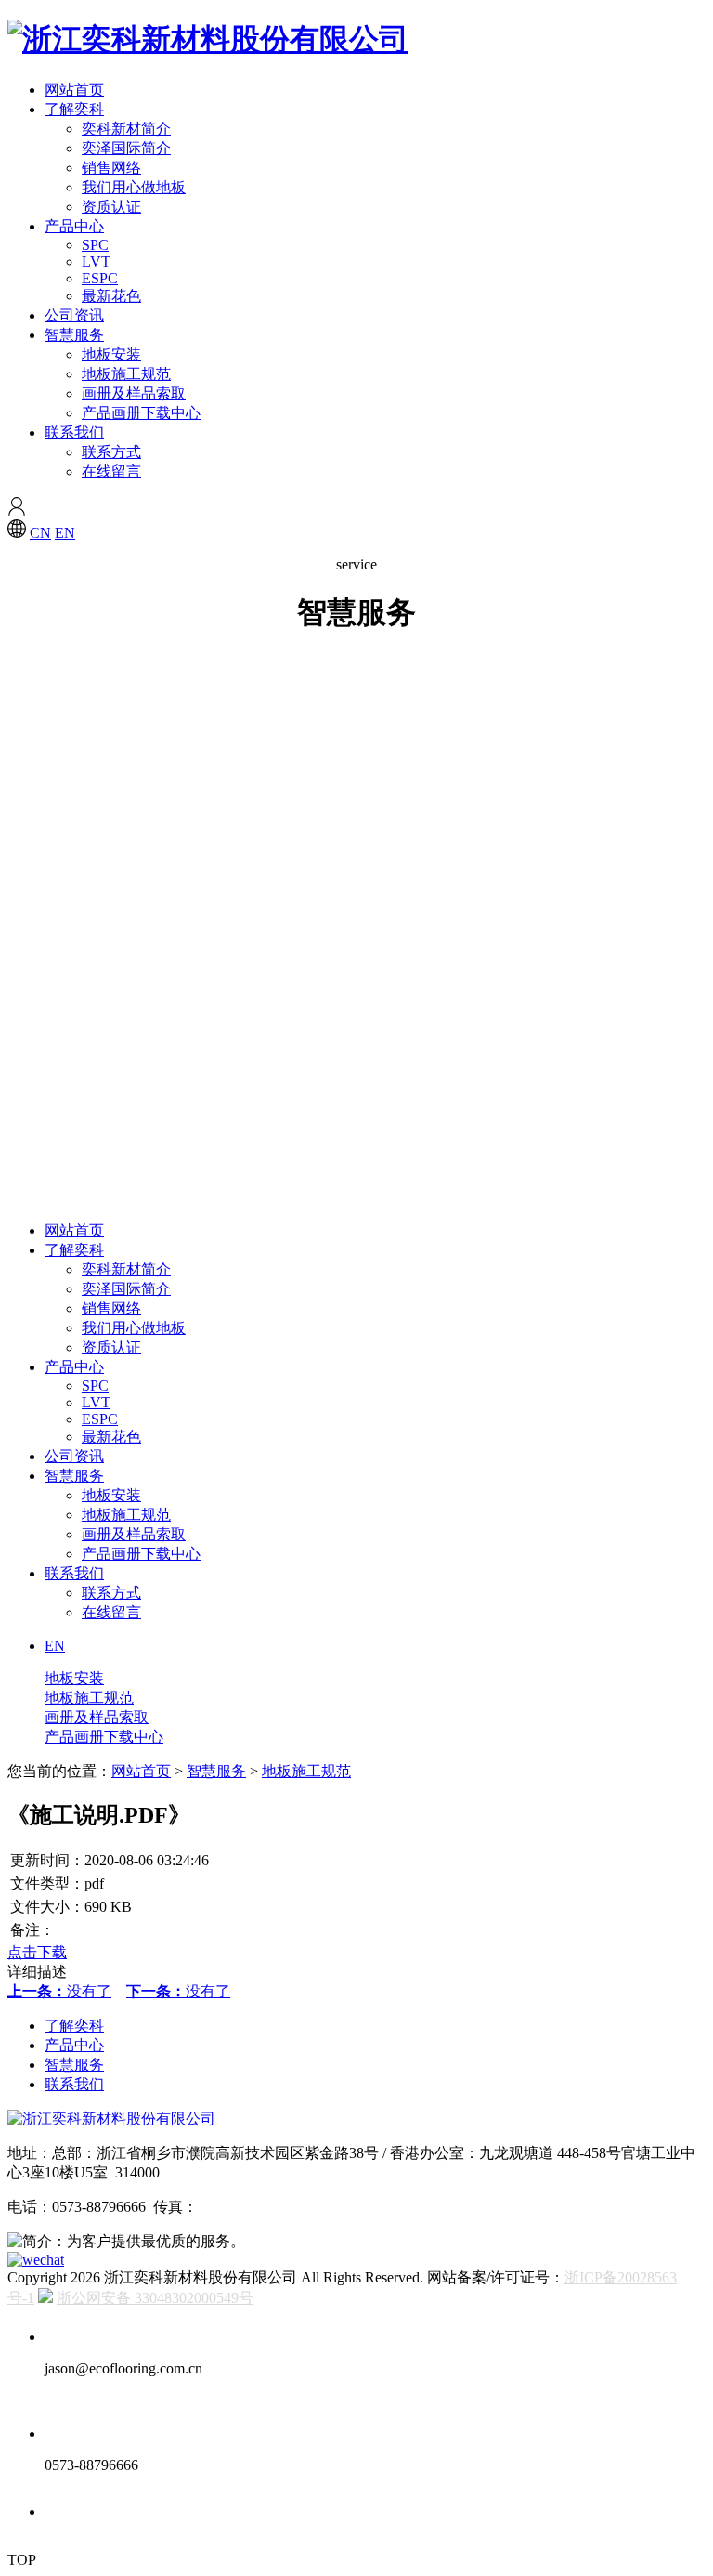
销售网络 (111, 168)
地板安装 (111, 354)
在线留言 (111, 471)
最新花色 (111, 296)
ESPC (100, 278)
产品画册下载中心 (141, 413)
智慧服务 (74, 335)
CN (40, 533)
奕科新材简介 (126, 129)
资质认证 (111, 207)
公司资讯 (74, 315)
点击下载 (37, 1952)
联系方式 (111, 452)
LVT (96, 262)
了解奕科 (74, 109)
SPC (95, 245)
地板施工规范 (126, 374)
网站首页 (74, 90)
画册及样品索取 (134, 393)
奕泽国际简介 (126, 148)
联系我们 (74, 432)
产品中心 (74, 226)
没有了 (59, 1991)
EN (65, 533)
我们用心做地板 (134, 187)
